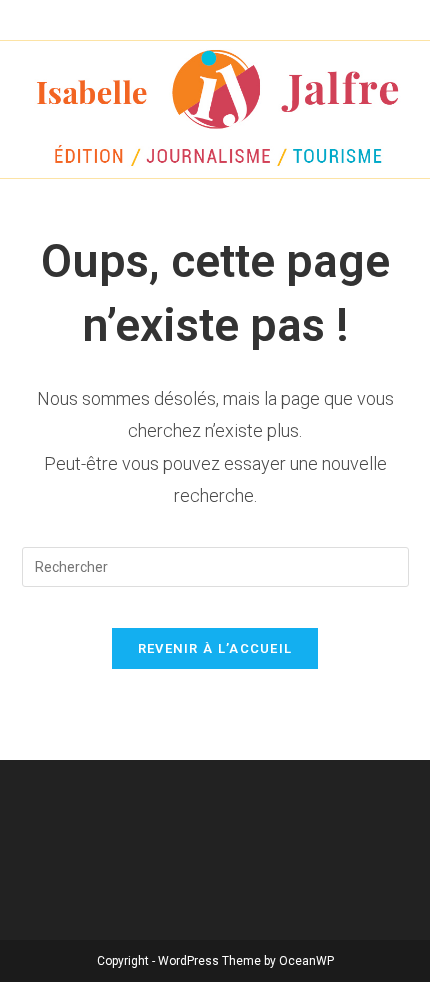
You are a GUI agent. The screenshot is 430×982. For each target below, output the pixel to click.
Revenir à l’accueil (215, 648)
